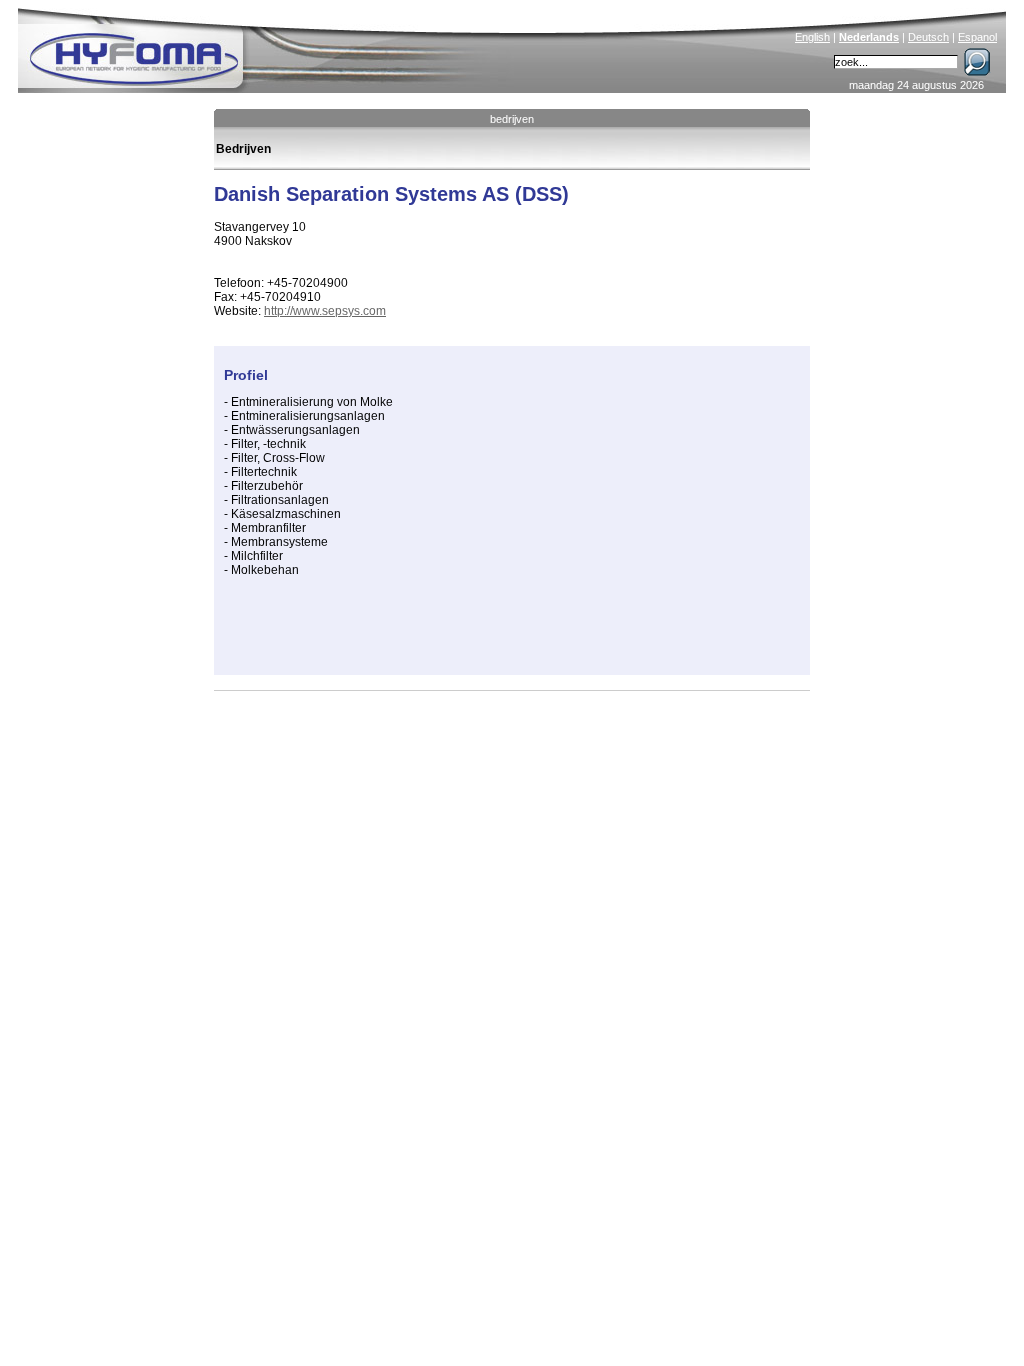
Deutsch (928, 37)
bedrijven (512, 119)
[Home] (269, 46)
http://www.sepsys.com (325, 311)
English (812, 37)
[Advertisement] (458, 635)
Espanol (977, 37)
